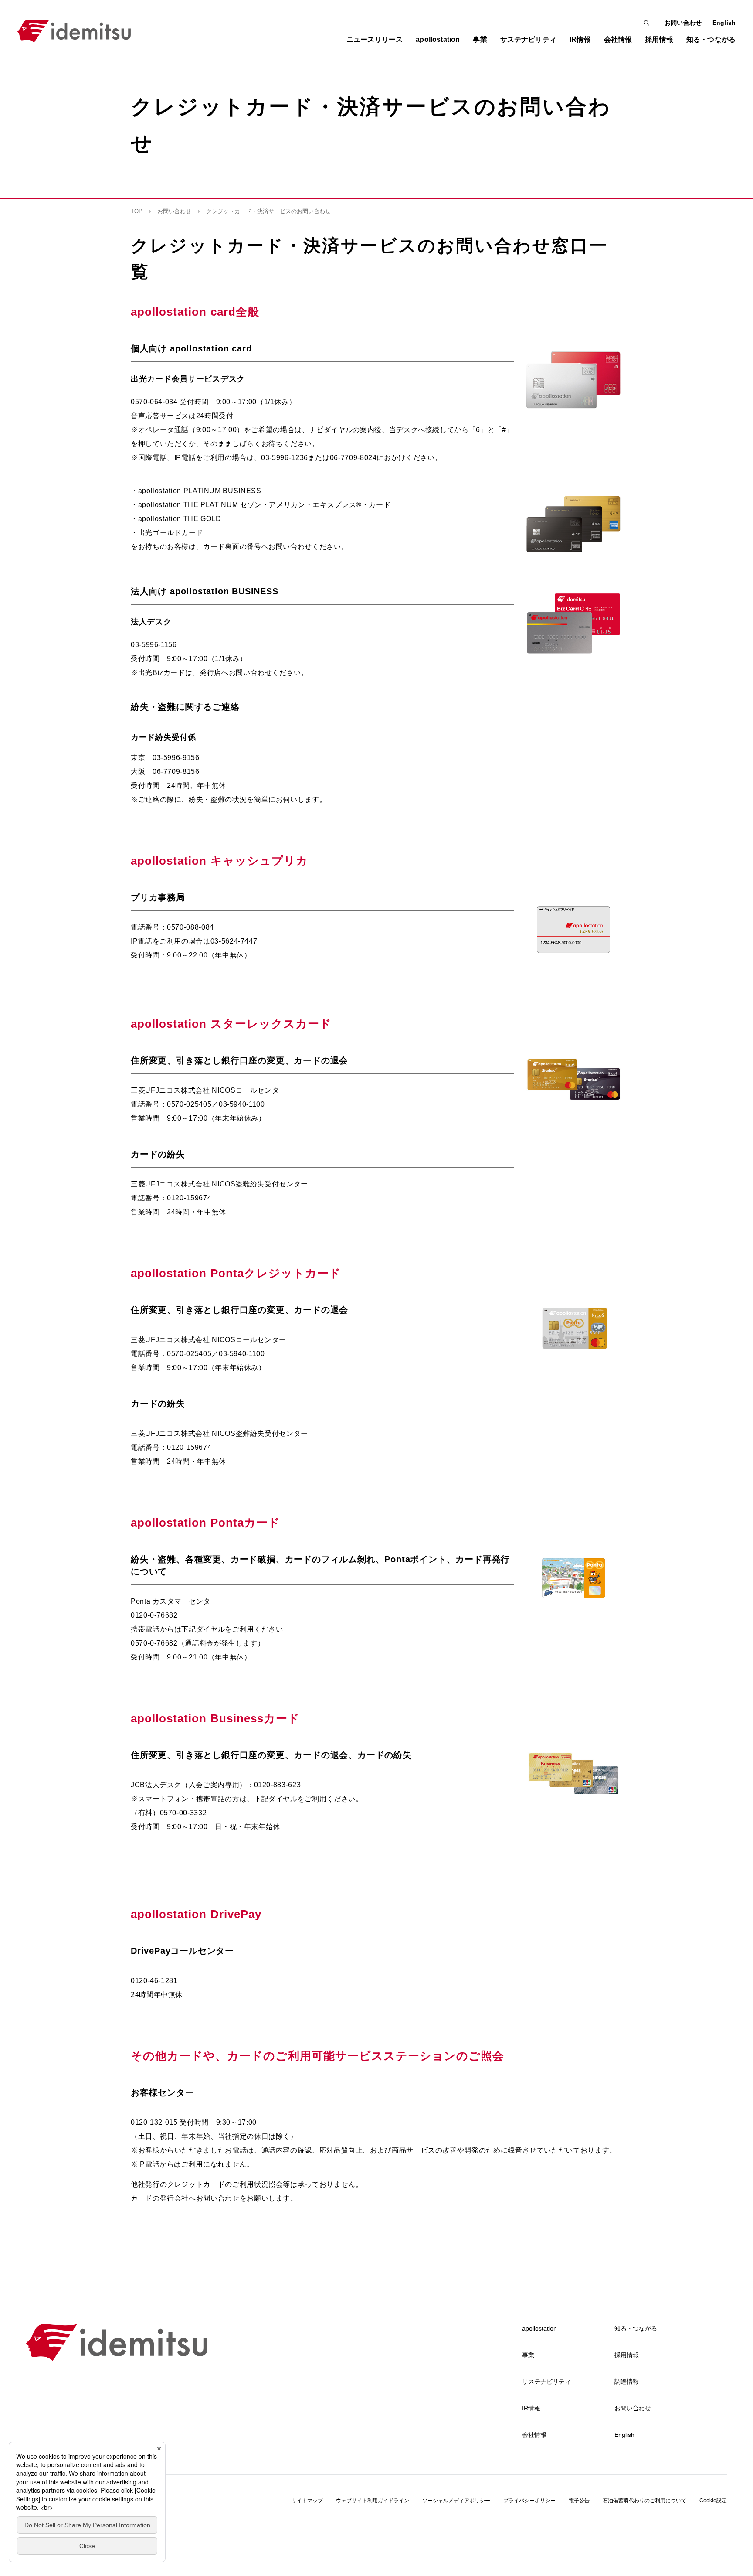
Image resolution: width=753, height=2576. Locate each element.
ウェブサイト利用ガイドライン (373, 2501)
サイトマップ (307, 2501)
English (724, 23)
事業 (528, 2355)
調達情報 (627, 2382)
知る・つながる (636, 2328)
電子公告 (579, 2501)
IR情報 (531, 2408)
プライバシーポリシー (529, 2501)
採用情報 (627, 2355)
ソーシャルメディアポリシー (456, 2501)
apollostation (539, 2328)
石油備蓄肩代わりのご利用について (644, 2501)
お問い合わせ (683, 23)
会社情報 (534, 2435)
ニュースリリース (375, 39)
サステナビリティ (546, 2382)
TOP (137, 211)
